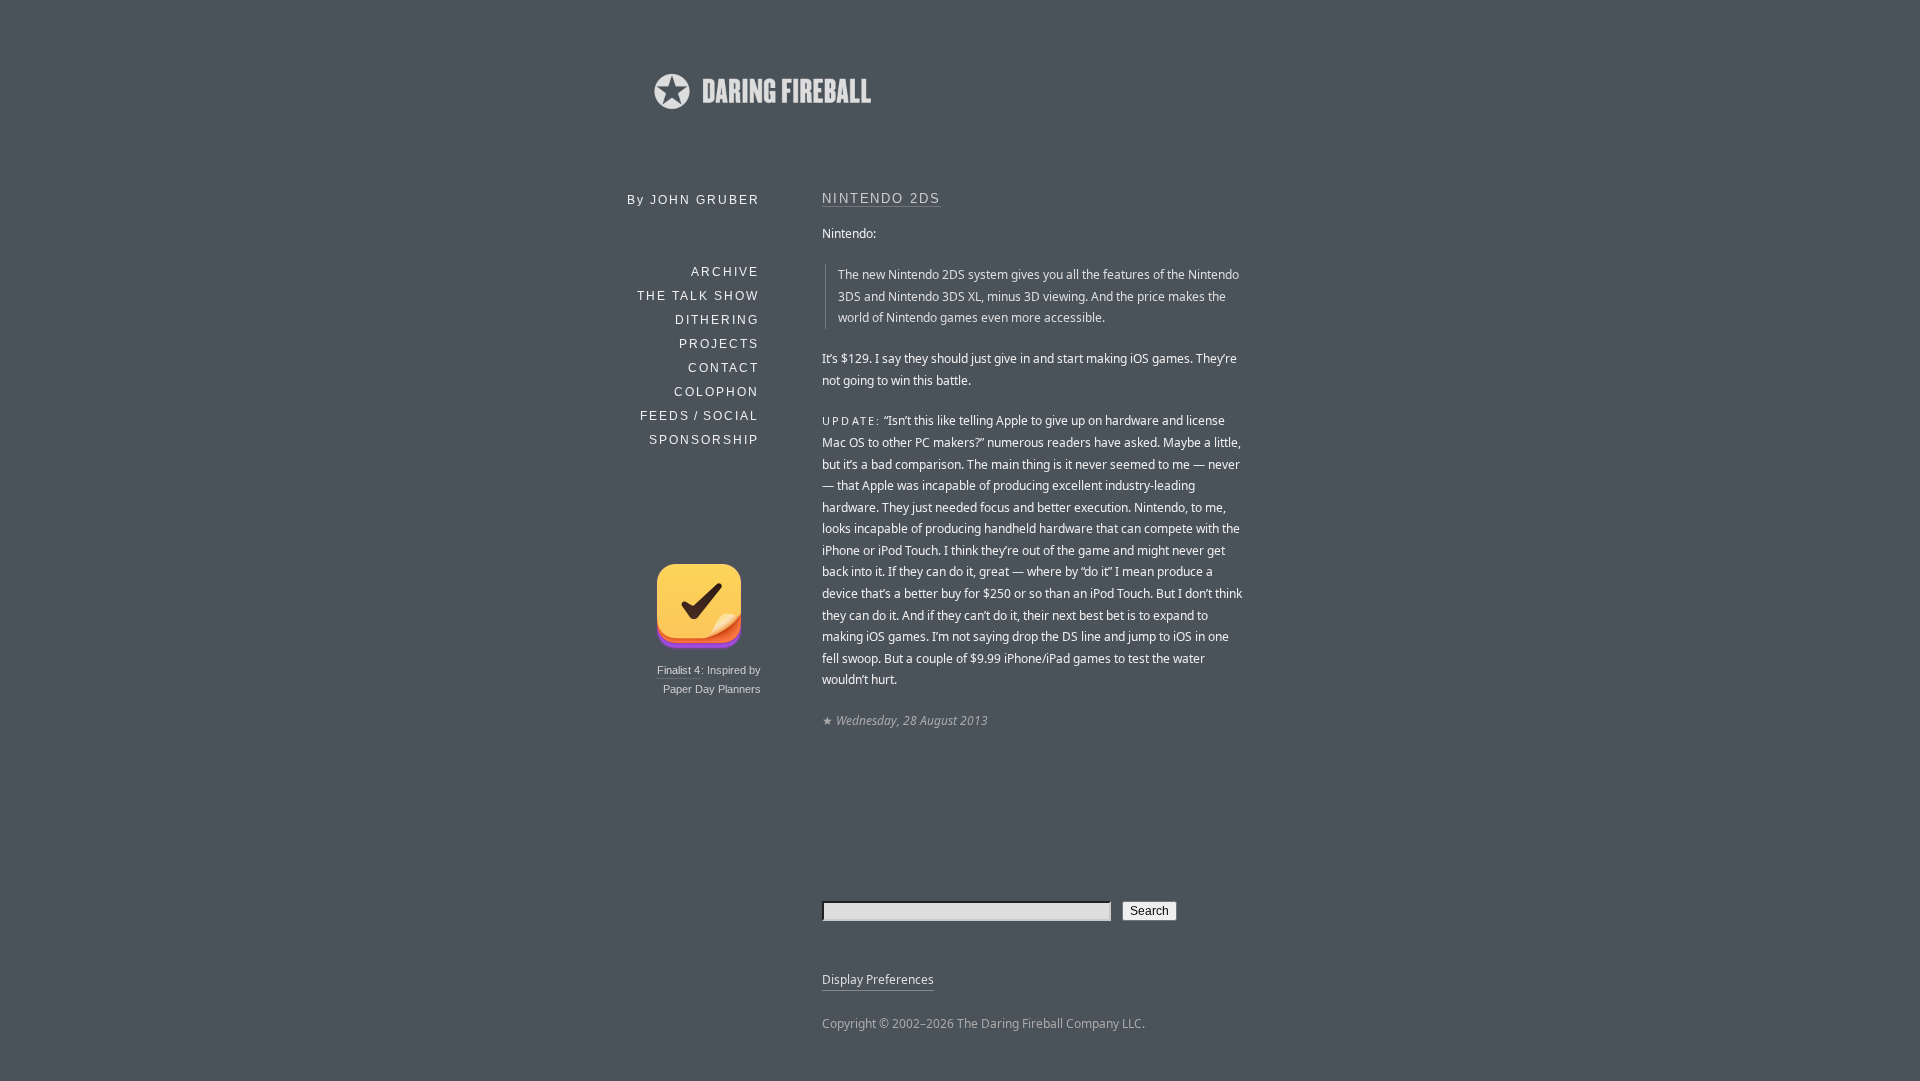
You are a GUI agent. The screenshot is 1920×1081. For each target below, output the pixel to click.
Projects (719, 344)
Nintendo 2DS (881, 199)
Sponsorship (704, 440)
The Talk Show (698, 296)
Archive (725, 272)
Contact (723, 368)
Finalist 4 (678, 670)
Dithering (717, 320)
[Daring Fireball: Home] (761, 115)
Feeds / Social (699, 416)
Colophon (716, 392)
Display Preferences (878, 979)
